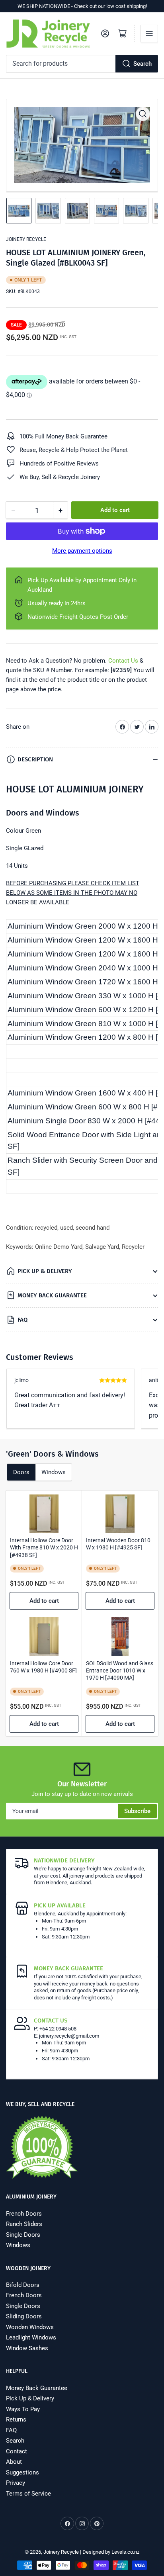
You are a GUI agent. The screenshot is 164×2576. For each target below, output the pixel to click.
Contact (17, 2451)
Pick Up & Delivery (30, 2398)
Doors (21, 1472)
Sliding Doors (24, 2316)
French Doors (24, 2214)
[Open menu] (149, 33)
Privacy (16, 2483)
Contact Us (123, 661)
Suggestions (22, 2472)
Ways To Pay (23, 2409)
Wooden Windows (30, 2327)
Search (143, 64)
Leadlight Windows (31, 2337)
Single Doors (23, 2235)
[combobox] (82, 64)
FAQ (11, 2430)
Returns (16, 2420)
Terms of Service (28, 2494)
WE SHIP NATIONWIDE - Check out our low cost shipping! (82, 6)
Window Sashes (27, 2348)
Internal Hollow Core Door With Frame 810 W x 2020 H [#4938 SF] (44, 1547)
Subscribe (137, 1811)
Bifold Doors (23, 2285)
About (14, 2462)
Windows (54, 1472)
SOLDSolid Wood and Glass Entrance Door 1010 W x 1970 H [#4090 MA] (120, 1670)
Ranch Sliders (24, 2224)
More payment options (82, 551)
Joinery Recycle (26, 239)
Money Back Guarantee (37, 2388)
